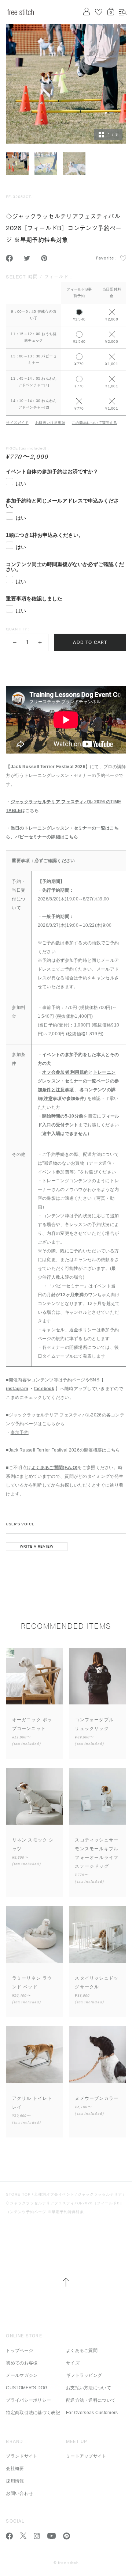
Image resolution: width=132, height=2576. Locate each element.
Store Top (18, 2194)
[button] (14, 642)
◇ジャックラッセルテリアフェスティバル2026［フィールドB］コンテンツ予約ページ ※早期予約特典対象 (65, 2207)
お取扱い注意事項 (50, 423)
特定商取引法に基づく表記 (33, 2413)
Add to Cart (90, 642)
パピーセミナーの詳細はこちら (47, 837)
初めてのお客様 (22, 2363)
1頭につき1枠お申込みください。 (45, 535)
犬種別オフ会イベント (54, 2194)
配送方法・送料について (91, 2400)
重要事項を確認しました (34, 599)
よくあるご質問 (82, 2351)
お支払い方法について (89, 2388)
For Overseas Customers (92, 2413)
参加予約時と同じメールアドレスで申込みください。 (62, 503)
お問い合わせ (19, 2493)
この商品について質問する (94, 423)
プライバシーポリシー (28, 2400)
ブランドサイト (22, 2456)
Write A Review (37, 1547)
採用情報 (15, 2481)
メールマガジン (22, 2375)
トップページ (19, 2351)
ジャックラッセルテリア (100, 2194)
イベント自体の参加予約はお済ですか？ (52, 471)
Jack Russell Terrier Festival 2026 (44, 1450)
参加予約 (20, 1433)
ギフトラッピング (84, 2375)
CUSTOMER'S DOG (27, 2388)
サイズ (73, 2363)
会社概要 (15, 2469)
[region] (66, 343)
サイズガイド (17, 423)
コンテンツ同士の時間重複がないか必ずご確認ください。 (65, 567)
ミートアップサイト (86, 2456)
